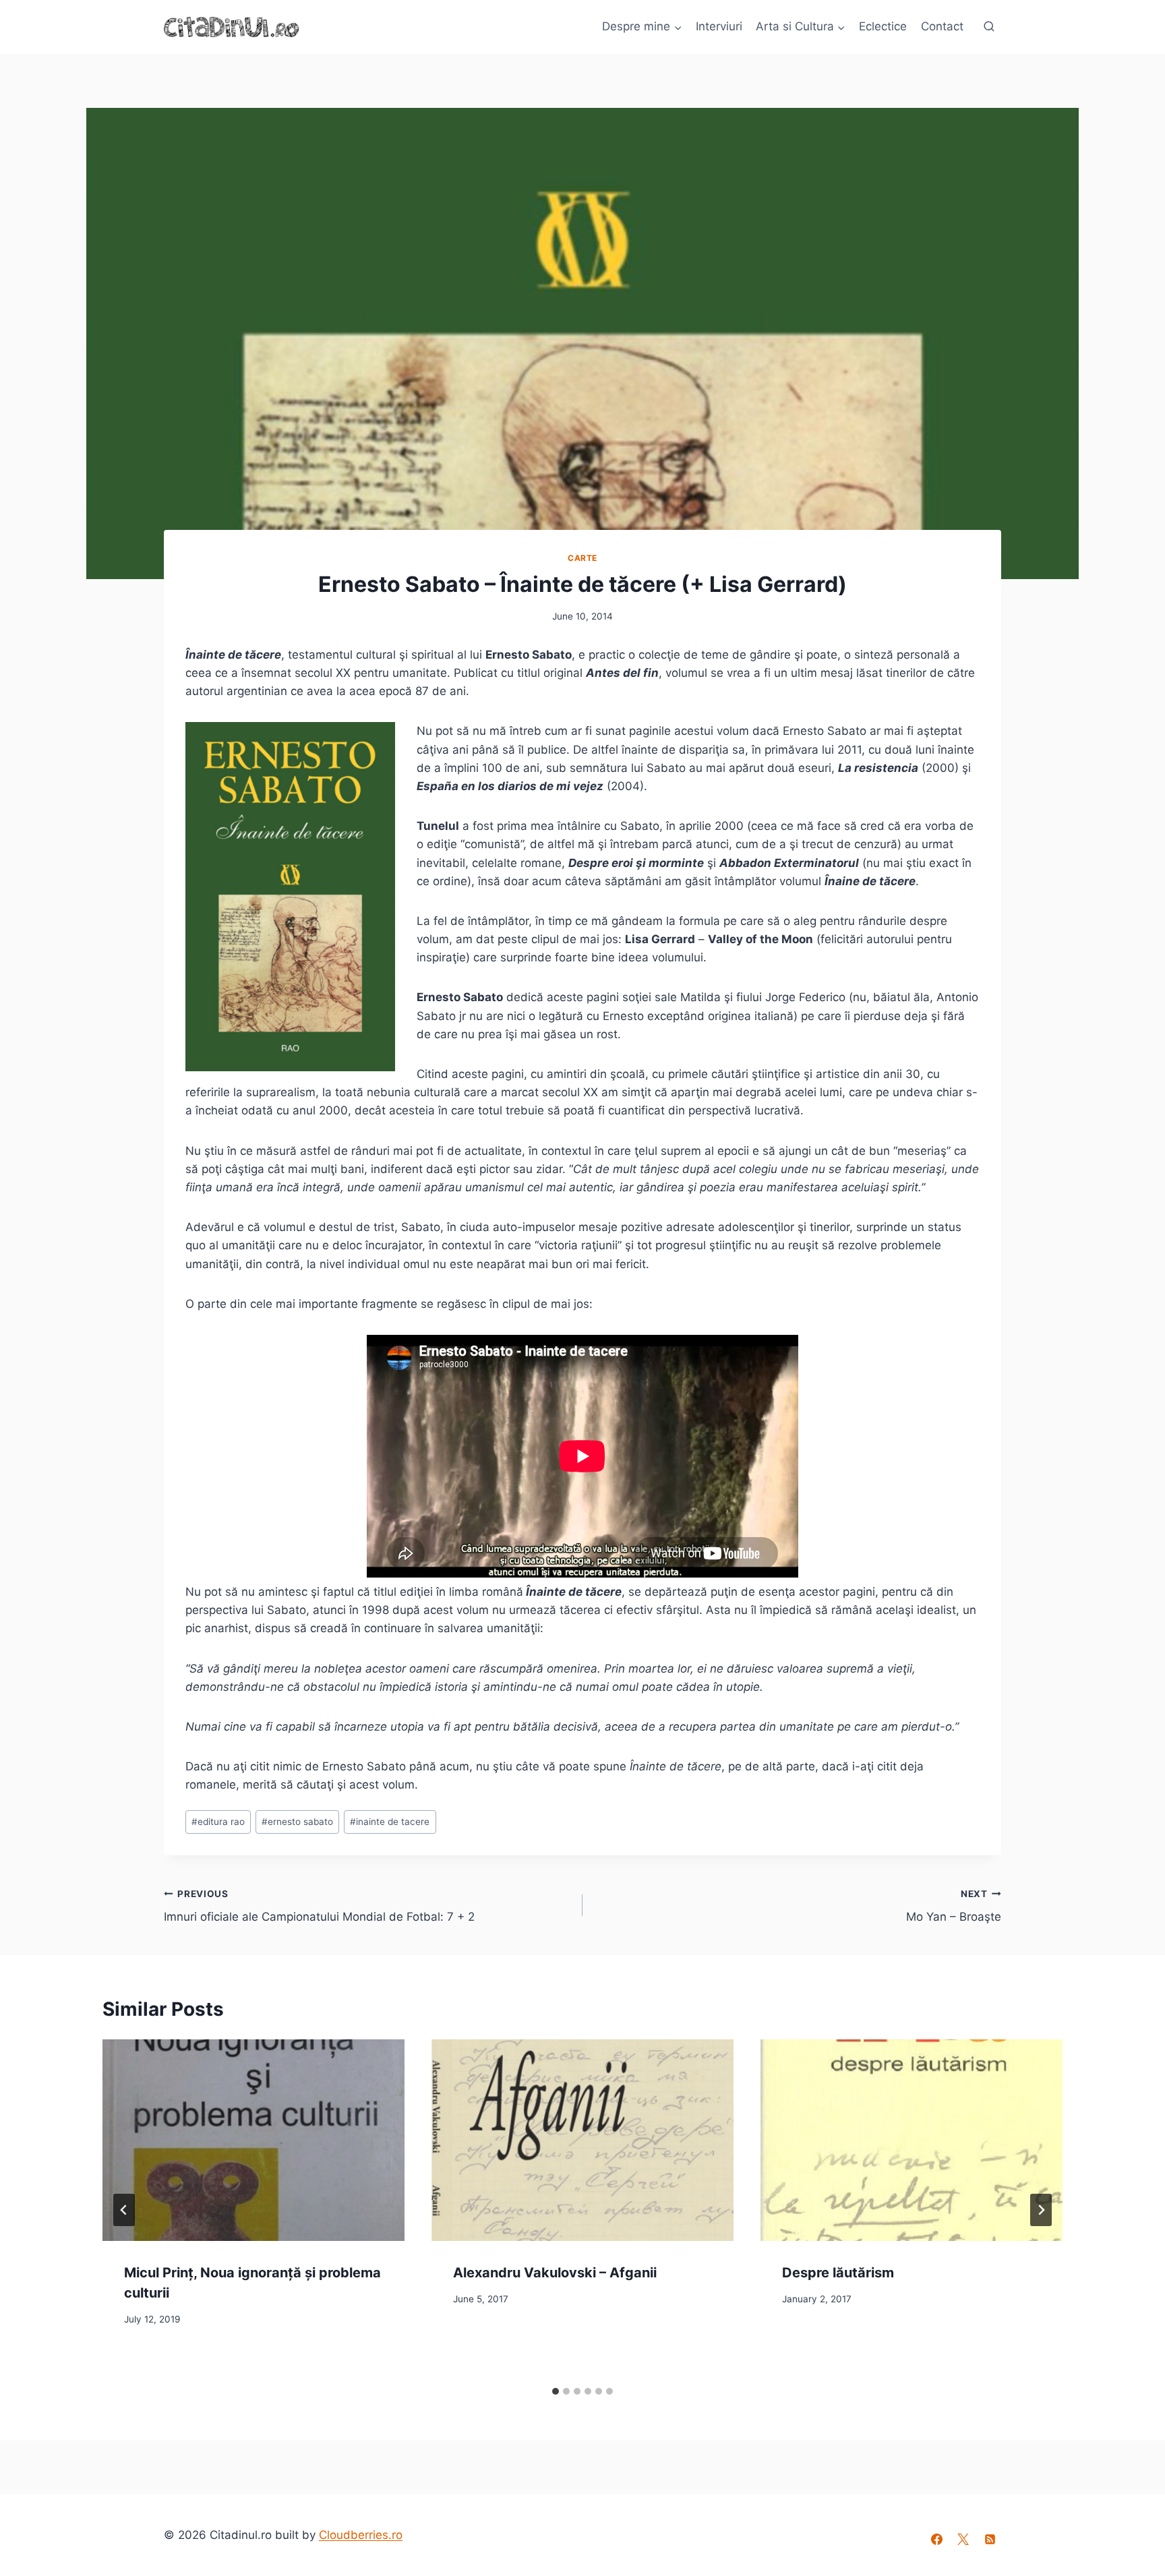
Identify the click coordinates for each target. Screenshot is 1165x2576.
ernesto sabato (297, 1822)
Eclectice (883, 26)
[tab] (556, 2391)
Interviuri (719, 26)
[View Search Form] (989, 27)
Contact (942, 26)
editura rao (218, 1822)
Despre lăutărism (838, 2273)
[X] (963, 2540)
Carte (582, 558)
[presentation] (253, 2140)
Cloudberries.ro (361, 2535)
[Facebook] (937, 2540)
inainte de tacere (390, 1822)
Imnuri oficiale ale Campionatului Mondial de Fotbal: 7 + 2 (319, 1906)
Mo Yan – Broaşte (954, 1906)
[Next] (1041, 2210)
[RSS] (990, 2540)
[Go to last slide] (124, 2210)
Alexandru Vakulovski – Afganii (555, 2273)
